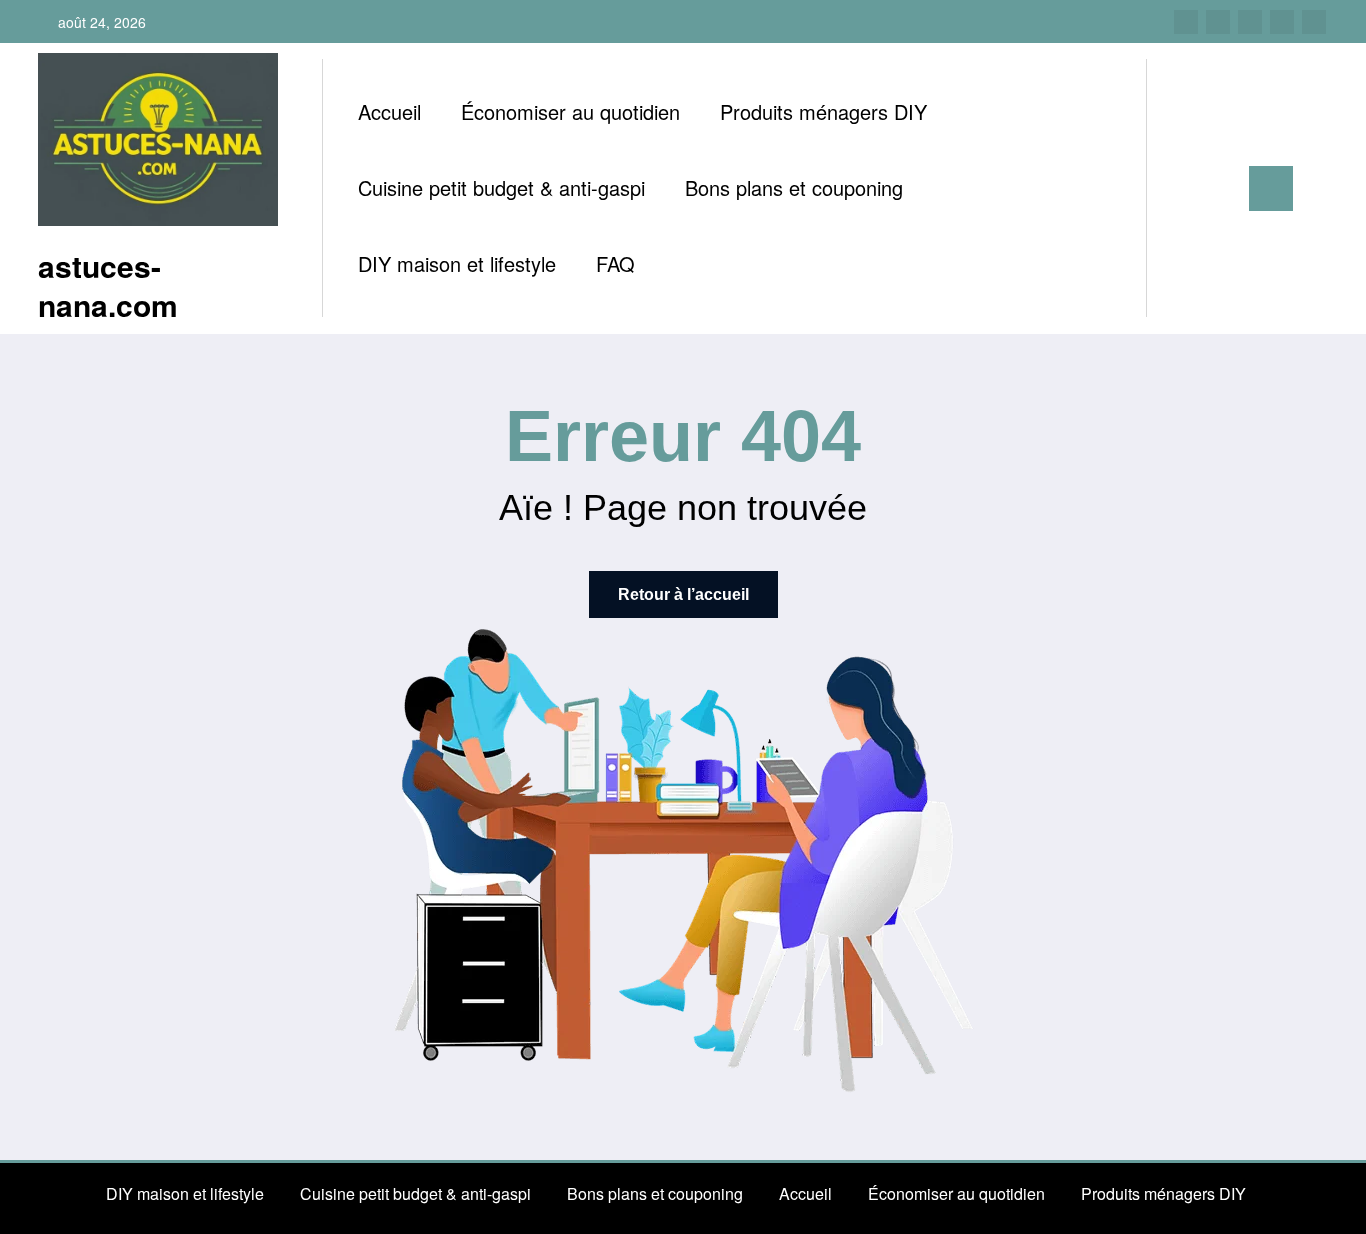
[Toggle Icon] (1271, 188)
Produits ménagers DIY (823, 111)
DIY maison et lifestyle (457, 263)
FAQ (615, 263)
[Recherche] (1182, 189)
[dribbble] (1250, 22)
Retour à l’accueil (683, 594)
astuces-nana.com (108, 285)
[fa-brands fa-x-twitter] (1218, 22)
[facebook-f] (1186, 22)
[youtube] (1314, 22)
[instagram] (1282, 22)
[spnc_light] (1219, 188)
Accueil (389, 111)
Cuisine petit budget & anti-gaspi (501, 187)
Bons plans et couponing (794, 187)
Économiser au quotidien (570, 111)
